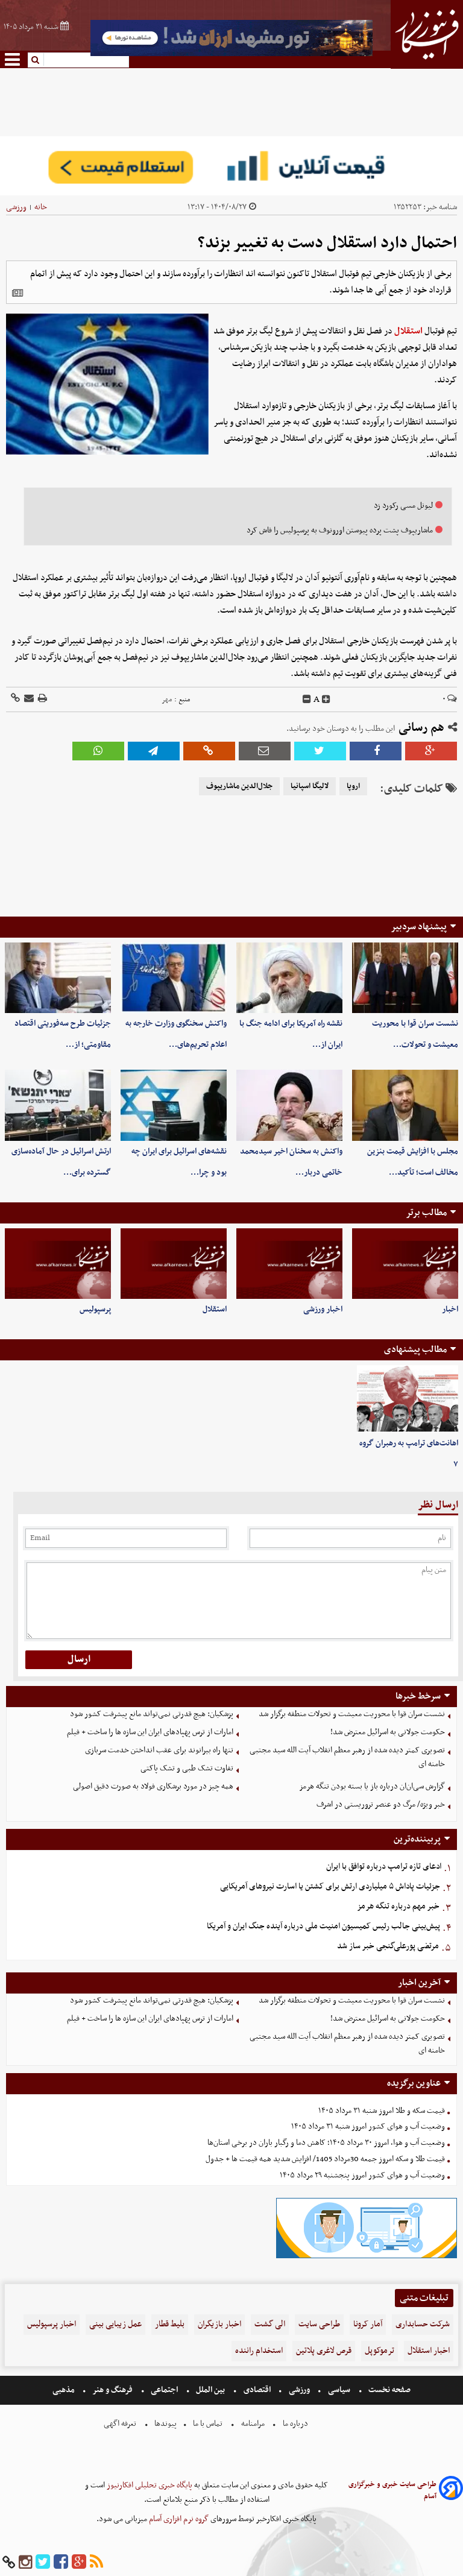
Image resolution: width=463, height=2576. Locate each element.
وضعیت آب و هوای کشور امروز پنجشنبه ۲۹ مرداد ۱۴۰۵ (362, 2175)
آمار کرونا (368, 2324)
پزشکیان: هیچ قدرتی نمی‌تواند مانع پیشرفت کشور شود (152, 1714)
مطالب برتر (426, 1213)
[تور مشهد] (231, 55)
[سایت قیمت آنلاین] (231, 166)
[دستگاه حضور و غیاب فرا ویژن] (367, 2257)
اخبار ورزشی (323, 1309)
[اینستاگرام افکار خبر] (25, 2562)
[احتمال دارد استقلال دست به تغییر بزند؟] (154, 751)
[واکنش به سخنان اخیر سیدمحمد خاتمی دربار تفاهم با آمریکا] (289, 1105)
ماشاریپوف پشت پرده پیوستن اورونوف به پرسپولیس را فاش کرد (340, 530)
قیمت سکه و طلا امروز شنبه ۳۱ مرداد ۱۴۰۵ (382, 2111)
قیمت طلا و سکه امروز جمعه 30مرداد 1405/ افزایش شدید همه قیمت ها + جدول (325, 2159)
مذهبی (65, 2390)
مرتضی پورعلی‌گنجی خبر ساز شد (388, 1946)
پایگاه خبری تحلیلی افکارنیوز (149, 2485)
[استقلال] (174, 1264)
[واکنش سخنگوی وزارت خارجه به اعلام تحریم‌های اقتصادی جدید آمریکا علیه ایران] (174, 978)
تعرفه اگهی (121, 2424)
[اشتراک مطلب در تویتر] (320, 751)
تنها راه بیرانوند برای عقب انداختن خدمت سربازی (159, 1750)
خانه (41, 207)
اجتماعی (164, 2390)
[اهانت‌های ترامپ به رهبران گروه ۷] (408, 1399)
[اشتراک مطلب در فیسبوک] (376, 751)
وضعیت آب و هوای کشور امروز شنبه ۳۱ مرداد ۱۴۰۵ (368, 2126)
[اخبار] (405, 1264)
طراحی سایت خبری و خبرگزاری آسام (392, 2490)
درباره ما (295, 2424)
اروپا (353, 786)
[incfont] (326, 699)
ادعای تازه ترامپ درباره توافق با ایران (384, 1867)
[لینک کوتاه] (15, 699)
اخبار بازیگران (219, 2324)
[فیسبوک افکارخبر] (61, 2562)
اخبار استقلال (429, 2351)
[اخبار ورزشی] (289, 1264)
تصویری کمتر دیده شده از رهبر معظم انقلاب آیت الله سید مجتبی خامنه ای (347, 1757)
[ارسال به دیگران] (28, 699)
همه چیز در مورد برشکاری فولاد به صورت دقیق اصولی (153, 1786)
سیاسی (339, 2390)
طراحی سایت (319, 2324)
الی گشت (270, 2324)
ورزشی (16, 207)
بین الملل (210, 2390)
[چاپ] (42, 699)
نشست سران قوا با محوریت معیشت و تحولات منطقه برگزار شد (352, 1714)
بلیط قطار (170, 2324)
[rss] (96, 2562)
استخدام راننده (259, 2351)
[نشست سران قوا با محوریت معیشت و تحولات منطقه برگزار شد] (405, 978)
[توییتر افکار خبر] (43, 2562)
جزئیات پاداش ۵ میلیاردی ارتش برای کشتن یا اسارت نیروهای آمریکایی (330, 1886)
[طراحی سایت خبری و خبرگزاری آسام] (451, 2490)
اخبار (450, 1309)
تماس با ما (208, 2424)
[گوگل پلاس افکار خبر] (79, 2562)
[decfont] (307, 699)
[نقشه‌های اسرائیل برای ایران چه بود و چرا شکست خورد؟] (174, 1105)
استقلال (408, 331)
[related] (17, 293)
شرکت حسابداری (423, 2324)
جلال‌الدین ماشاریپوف (239, 786)
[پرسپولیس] (58, 1264)
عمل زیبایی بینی (115, 2324)
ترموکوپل (380, 2351)
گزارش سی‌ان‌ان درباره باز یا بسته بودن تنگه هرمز (372, 1786)
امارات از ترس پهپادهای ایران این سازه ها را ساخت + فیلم (150, 1732)
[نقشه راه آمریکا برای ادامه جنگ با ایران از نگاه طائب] (289, 978)
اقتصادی (257, 2390)
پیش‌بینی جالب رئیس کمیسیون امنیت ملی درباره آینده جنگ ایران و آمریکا (323, 1926)
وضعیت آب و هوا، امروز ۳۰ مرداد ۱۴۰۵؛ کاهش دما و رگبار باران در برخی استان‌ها (326, 2143)
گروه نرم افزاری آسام (178, 2519)
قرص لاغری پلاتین (324, 2351)
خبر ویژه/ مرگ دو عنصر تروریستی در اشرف (381, 1804)
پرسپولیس (95, 1309)
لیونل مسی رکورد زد (403, 506)
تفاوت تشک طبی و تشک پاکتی (187, 1768)
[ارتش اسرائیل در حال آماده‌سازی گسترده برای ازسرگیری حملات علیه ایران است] (58, 1105)
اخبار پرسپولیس (52, 2324)
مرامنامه (253, 2424)
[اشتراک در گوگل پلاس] (431, 751)
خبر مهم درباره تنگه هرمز (398, 1906)
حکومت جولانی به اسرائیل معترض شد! (388, 1732)
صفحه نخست (389, 2390)
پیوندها (165, 2424)
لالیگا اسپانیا (310, 786)
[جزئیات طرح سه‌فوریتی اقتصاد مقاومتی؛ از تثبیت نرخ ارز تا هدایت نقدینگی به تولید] (58, 978)
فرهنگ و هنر (113, 2390)
